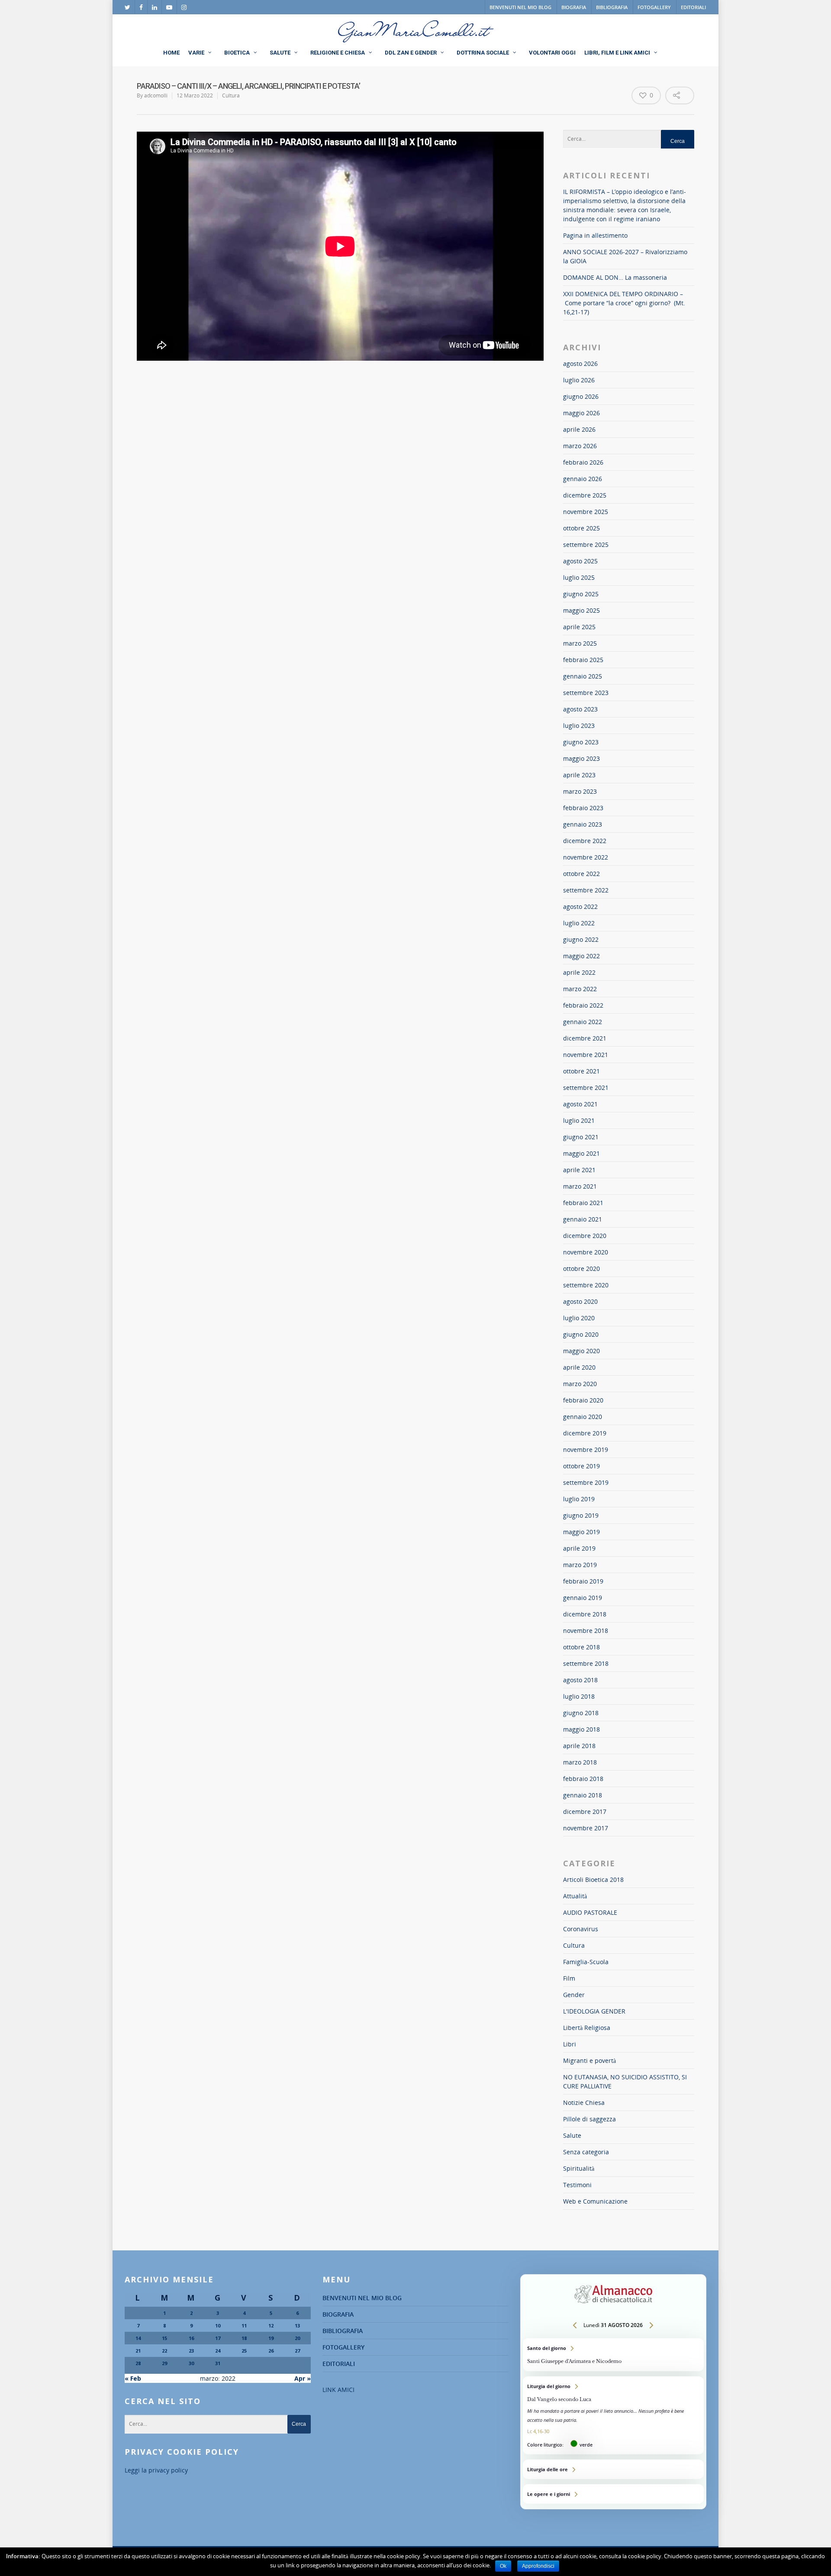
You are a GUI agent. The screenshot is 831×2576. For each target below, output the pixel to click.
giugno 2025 (581, 594)
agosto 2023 (580, 709)
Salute (572, 2135)
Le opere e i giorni (613, 2494)
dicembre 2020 (585, 1236)
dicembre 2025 (585, 495)
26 (271, 2351)
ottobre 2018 (581, 1647)
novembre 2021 (586, 1055)
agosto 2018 (580, 1680)
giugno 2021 (581, 1137)
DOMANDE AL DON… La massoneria (615, 277)
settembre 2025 (586, 545)
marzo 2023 (580, 791)
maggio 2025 (581, 610)
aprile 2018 (579, 1746)
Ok (503, 2566)
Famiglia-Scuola (586, 1962)
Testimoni (577, 2185)
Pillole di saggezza (589, 2119)
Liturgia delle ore (613, 2469)
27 (297, 2351)
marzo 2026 (580, 446)
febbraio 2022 (583, 1005)
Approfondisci (538, 2566)
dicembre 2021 (585, 1038)
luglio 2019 (579, 1499)
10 (218, 2326)
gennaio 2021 (583, 1219)
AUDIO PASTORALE (590, 1912)
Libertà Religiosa (587, 2028)
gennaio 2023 (583, 824)
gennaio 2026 (583, 479)
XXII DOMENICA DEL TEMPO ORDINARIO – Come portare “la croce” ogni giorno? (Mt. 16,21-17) (624, 303)
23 (191, 2351)
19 (271, 2338)
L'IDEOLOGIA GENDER (594, 2011)
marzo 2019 (580, 1565)
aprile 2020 (579, 1367)
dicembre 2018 (585, 1614)
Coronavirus (581, 1929)
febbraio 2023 (583, 808)
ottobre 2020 (581, 1269)
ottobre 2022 (581, 874)
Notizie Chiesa (584, 2102)
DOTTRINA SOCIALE (483, 53)
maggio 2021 (581, 1153)
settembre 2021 (586, 1088)
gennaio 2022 (583, 1022)
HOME (171, 53)
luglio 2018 (579, 1696)
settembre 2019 (586, 1482)
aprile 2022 (579, 972)
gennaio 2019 (583, 1598)
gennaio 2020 (583, 1417)
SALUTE (280, 53)
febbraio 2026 (583, 462)
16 (191, 2338)
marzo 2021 (580, 1186)
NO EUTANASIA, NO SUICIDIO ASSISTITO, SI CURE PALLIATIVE (625, 2081)
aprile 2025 (579, 627)
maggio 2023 (581, 758)
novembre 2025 (586, 512)
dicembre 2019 (585, 1433)
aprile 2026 (579, 429)
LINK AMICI (338, 2390)
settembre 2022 (586, 890)
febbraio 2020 (583, 1400)
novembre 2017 (586, 1828)
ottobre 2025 (581, 528)
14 (138, 2338)
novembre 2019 (586, 1450)
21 (138, 2351)
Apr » (303, 2378)
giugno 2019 (581, 1515)
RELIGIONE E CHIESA (338, 53)
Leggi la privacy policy (156, 2470)
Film (569, 1978)
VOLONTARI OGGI (552, 53)
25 (244, 2351)
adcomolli (156, 95)
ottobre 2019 (581, 1466)
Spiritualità (579, 2168)
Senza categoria (586, 2152)
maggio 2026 (581, 413)
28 (138, 2363)
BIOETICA (237, 53)
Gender (574, 1995)
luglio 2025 (579, 577)
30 (191, 2363)
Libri (570, 2044)
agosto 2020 (580, 1301)
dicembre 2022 (585, 841)
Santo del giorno (613, 2355)
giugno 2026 (581, 396)
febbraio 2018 (583, 1779)
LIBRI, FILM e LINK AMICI (617, 53)
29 (164, 2363)
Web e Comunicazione (595, 2201)
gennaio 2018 (583, 1795)
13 (297, 2326)
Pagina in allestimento (595, 235)
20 (297, 2338)
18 (244, 2338)
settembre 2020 (586, 1285)
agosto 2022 (580, 907)
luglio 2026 (579, 380)
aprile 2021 (579, 1170)
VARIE (196, 53)
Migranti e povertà (589, 2060)
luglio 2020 (579, 1318)
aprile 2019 (579, 1548)
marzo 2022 (580, 989)
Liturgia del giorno (613, 2415)
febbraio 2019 (583, 1581)
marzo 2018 (580, 1762)
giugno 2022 (581, 939)
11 (244, 2326)
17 (218, 2338)
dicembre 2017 (585, 1812)
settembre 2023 (586, 693)
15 (164, 2338)
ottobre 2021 (581, 1071)
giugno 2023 (581, 742)
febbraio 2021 (583, 1203)
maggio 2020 (581, 1351)
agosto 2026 (580, 364)
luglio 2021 (579, 1120)
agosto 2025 (580, 561)
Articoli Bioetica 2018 (593, 1879)
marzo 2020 (580, 1384)
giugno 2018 (581, 1713)
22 (164, 2351)
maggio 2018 (581, 1729)
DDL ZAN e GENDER (411, 53)
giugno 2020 (581, 1334)
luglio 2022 (579, 923)
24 (218, 2351)
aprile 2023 (579, 775)
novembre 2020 (586, 1252)
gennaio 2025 (583, 676)
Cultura (231, 95)
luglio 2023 (579, 726)
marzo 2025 (580, 643)
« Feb (133, 2378)
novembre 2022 (586, 857)
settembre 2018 (586, 1663)
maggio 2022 (581, 956)
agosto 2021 (580, 1104)
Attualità (575, 1896)
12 (271, 2326)
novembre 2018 (586, 1631)
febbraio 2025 (583, 660)
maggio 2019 (581, 1532)
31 (218, 2363)
